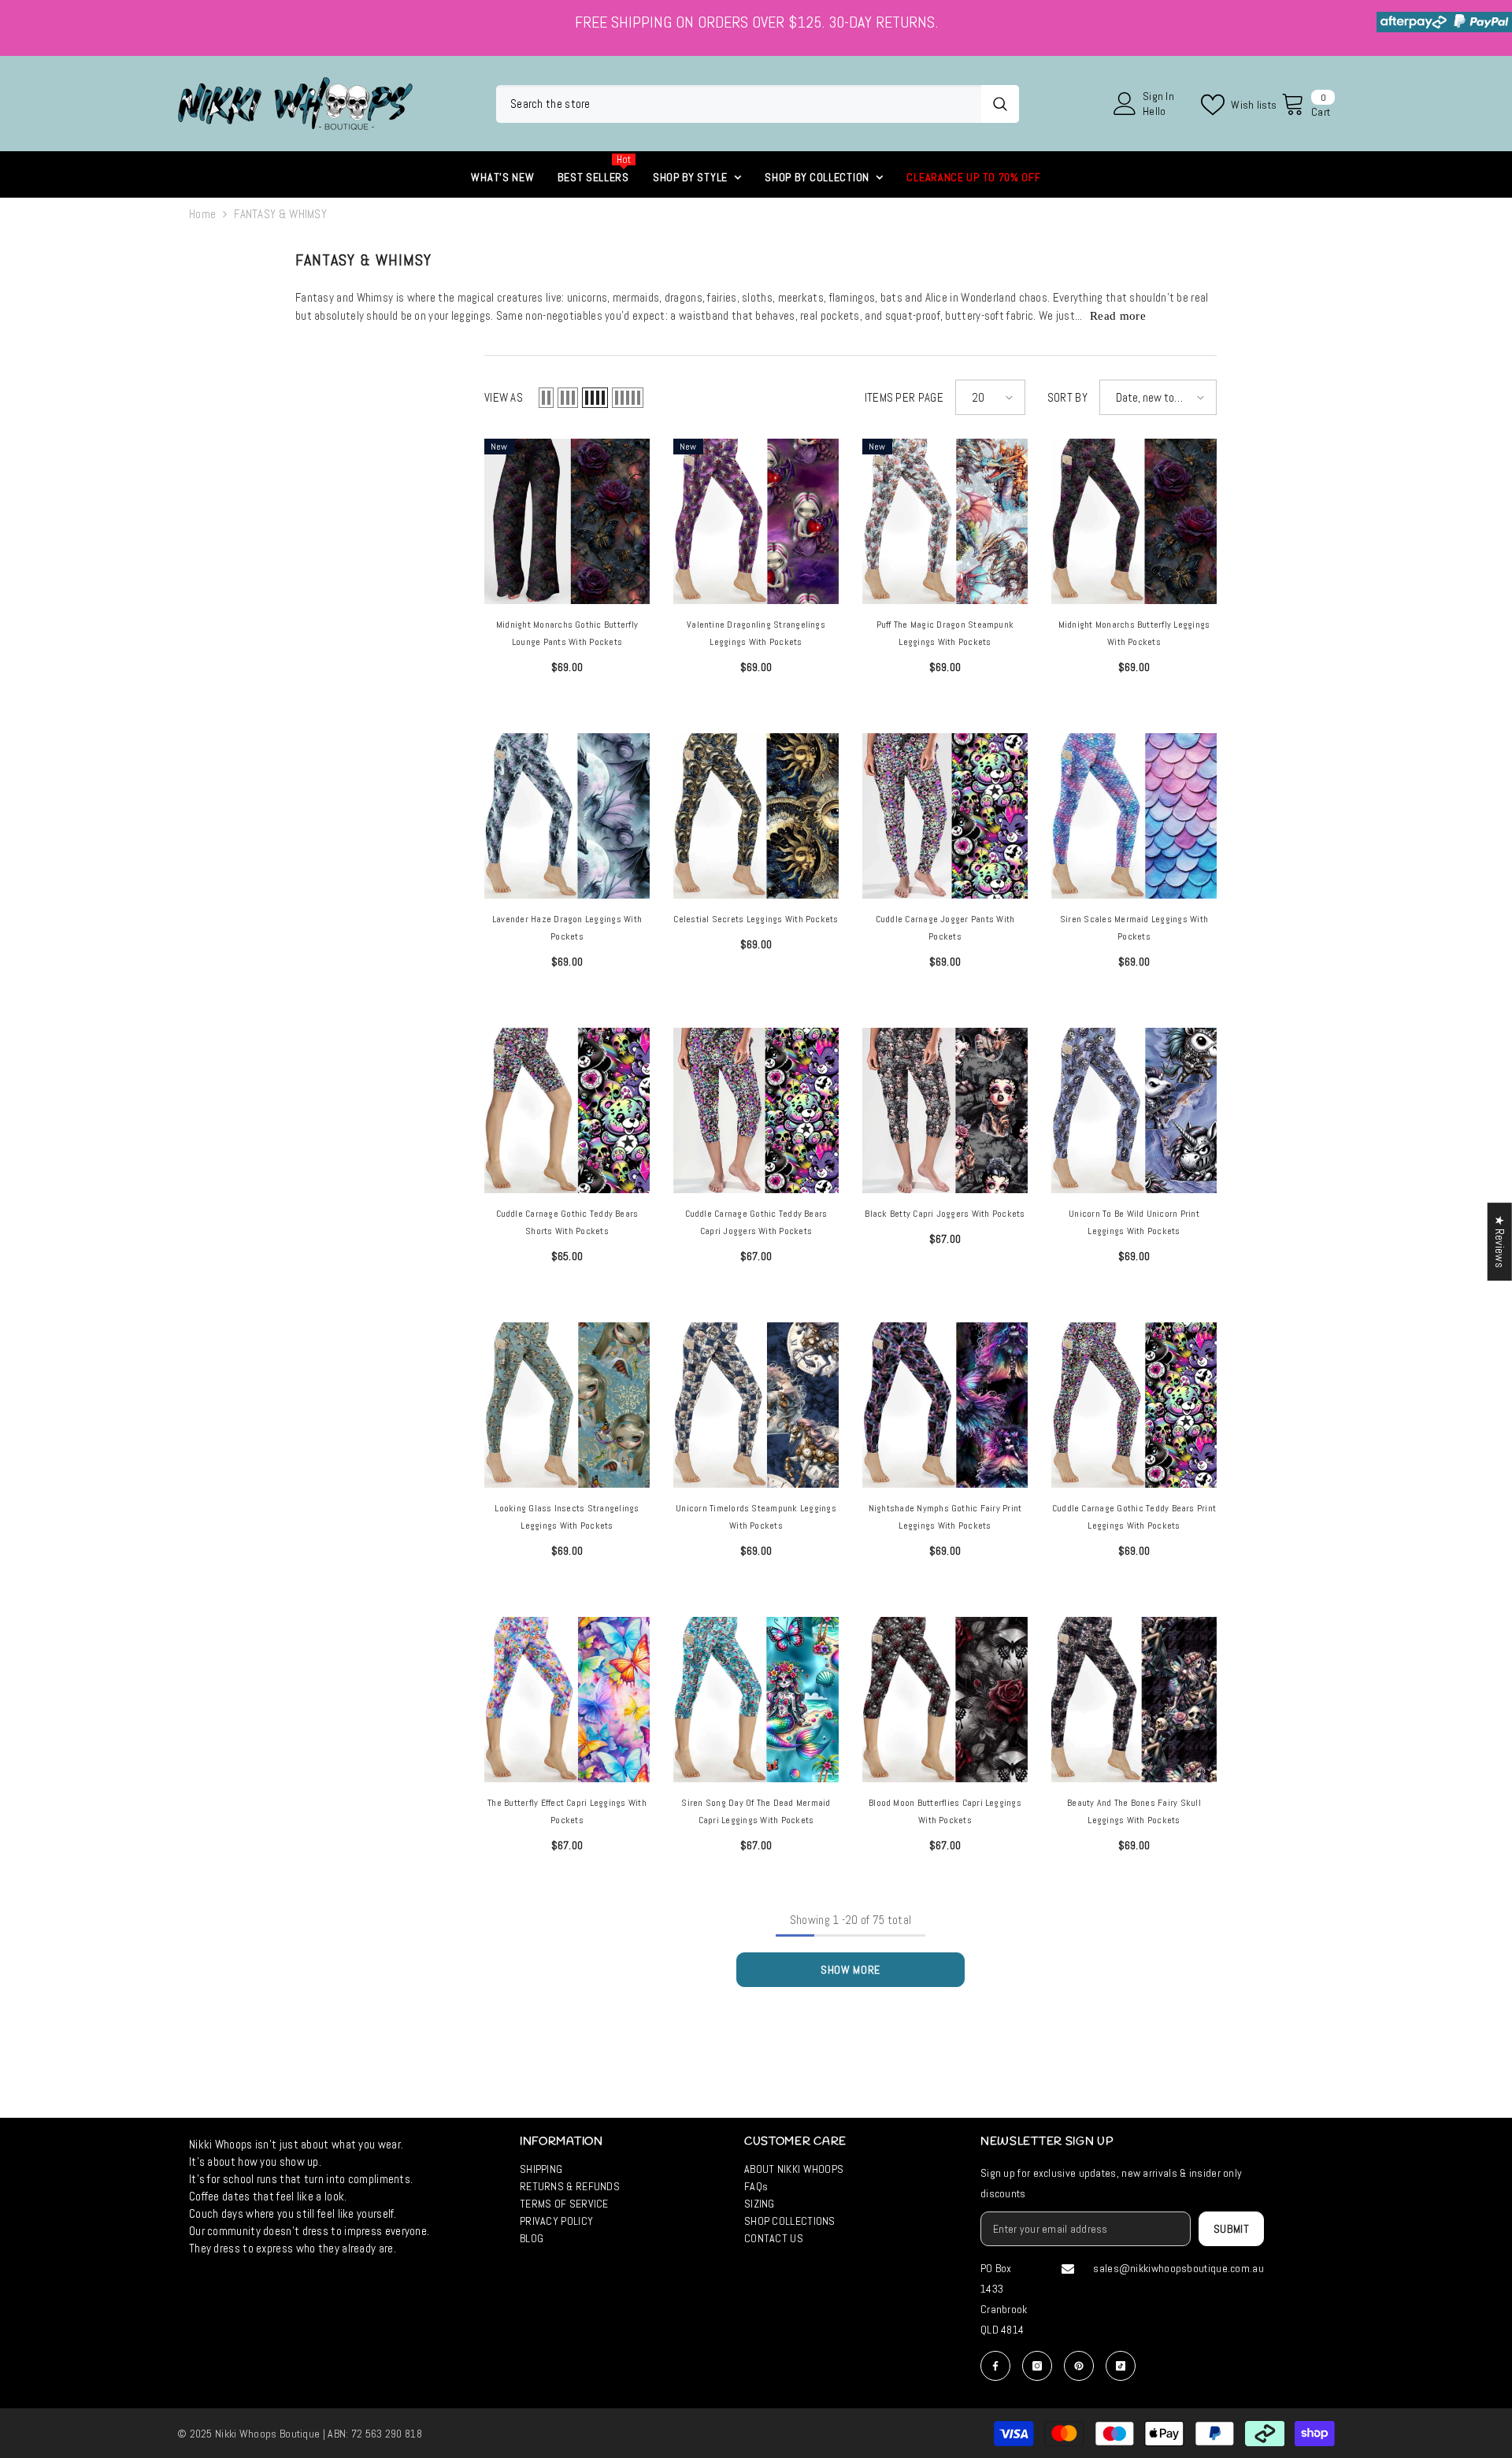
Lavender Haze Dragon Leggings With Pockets (567, 928)
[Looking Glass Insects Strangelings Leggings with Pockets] (567, 1405)
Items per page (904, 397)
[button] (546, 398)
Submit (1232, 2229)
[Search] (758, 104)
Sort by (1067, 397)
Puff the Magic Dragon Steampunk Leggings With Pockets (945, 633)
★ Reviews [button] (1500, 1242)
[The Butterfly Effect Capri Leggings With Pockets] (567, 1700)
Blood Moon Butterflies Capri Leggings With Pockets (945, 1811)
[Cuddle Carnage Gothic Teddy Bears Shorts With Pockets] (567, 1110)
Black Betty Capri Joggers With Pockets (945, 1214)
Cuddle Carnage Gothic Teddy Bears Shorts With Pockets (567, 1222)
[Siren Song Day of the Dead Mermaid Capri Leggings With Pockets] (756, 1700)
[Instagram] (1037, 2366)
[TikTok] (1121, 2366)
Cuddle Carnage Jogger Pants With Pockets (945, 928)
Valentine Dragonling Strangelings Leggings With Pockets (756, 633)
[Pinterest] (1079, 2366)
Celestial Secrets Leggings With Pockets (756, 919)
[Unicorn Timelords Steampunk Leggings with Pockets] (756, 1405)
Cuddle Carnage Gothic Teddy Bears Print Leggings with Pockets (1134, 1517)
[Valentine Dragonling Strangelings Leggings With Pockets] (756, 521)
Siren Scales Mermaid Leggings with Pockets (1134, 928)
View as (504, 397)
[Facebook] (995, 2366)
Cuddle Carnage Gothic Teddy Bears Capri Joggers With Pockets (756, 1222)
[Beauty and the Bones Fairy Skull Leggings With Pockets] (1134, 1700)
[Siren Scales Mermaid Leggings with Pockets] (1134, 816)
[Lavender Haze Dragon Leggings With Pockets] (567, 816)
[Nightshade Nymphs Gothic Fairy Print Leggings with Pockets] (945, 1405)
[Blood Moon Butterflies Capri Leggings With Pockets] (945, 1700)
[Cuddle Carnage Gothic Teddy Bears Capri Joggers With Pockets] (756, 1110)
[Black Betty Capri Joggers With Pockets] (945, 1110)
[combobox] (739, 104)
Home (202, 214)
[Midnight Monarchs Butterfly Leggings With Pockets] (1134, 521)
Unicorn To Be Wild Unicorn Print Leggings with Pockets (1134, 1222)
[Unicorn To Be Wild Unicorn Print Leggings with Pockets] (1134, 1110)
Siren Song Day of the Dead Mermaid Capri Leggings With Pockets (756, 1811)
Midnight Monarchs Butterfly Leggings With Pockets (1134, 633)
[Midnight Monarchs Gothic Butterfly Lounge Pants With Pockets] (567, 521)
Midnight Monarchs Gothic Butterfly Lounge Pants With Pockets (567, 633)
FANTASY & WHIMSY (280, 214)
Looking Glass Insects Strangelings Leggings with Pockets (567, 1517)
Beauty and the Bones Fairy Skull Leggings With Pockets (1134, 1811)
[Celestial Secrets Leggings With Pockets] (756, 816)
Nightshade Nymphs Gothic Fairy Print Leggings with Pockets (945, 1517)
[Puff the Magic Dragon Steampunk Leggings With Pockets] (945, 521)
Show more (850, 1970)
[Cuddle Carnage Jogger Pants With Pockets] (945, 816)
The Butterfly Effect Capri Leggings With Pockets (567, 1811)
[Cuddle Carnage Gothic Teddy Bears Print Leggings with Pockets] (1134, 1405)
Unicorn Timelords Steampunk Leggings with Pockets (756, 1517)
